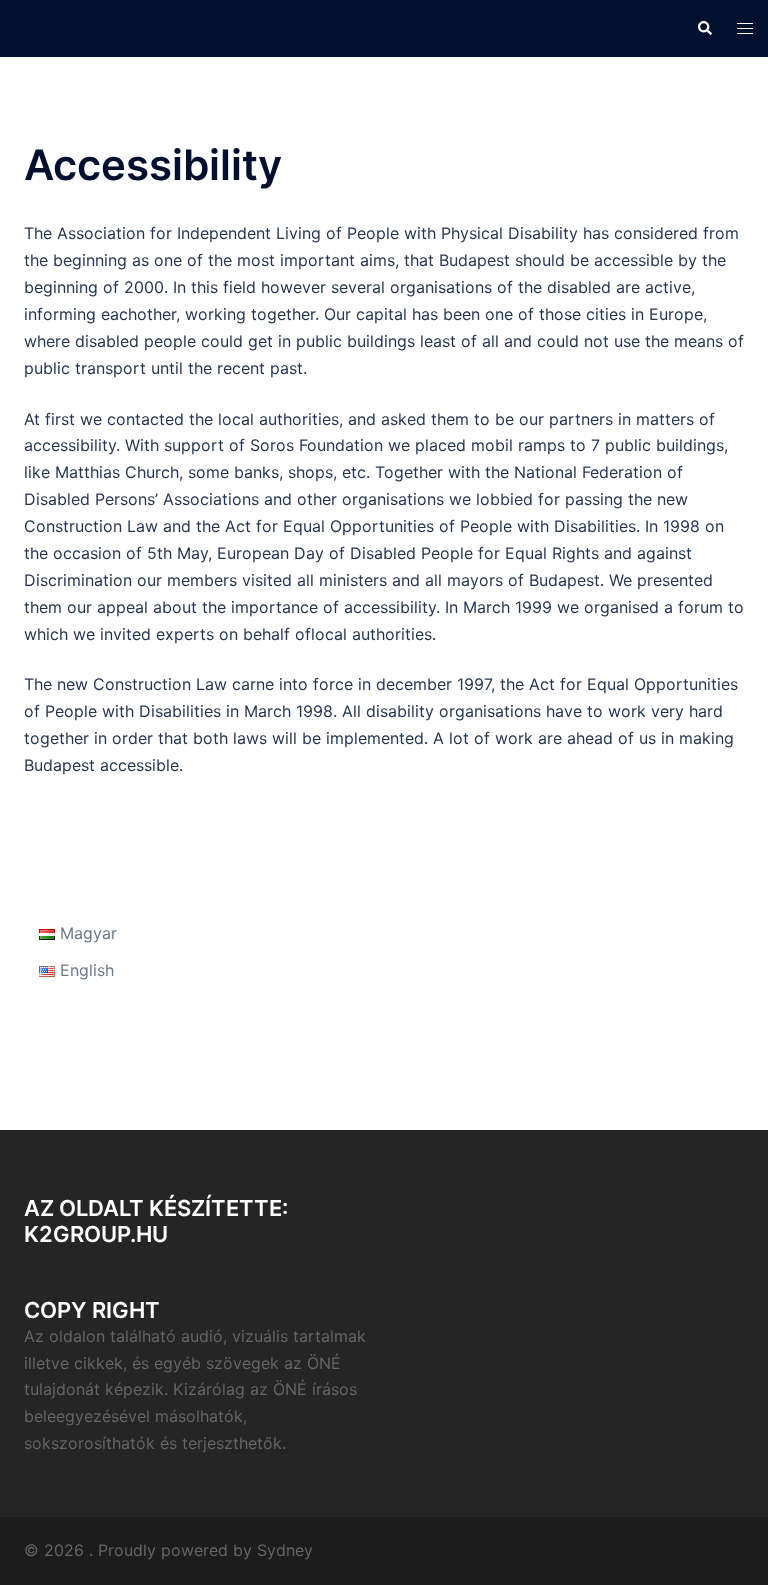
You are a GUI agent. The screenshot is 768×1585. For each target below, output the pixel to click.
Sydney (285, 1550)
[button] (704, 28)
